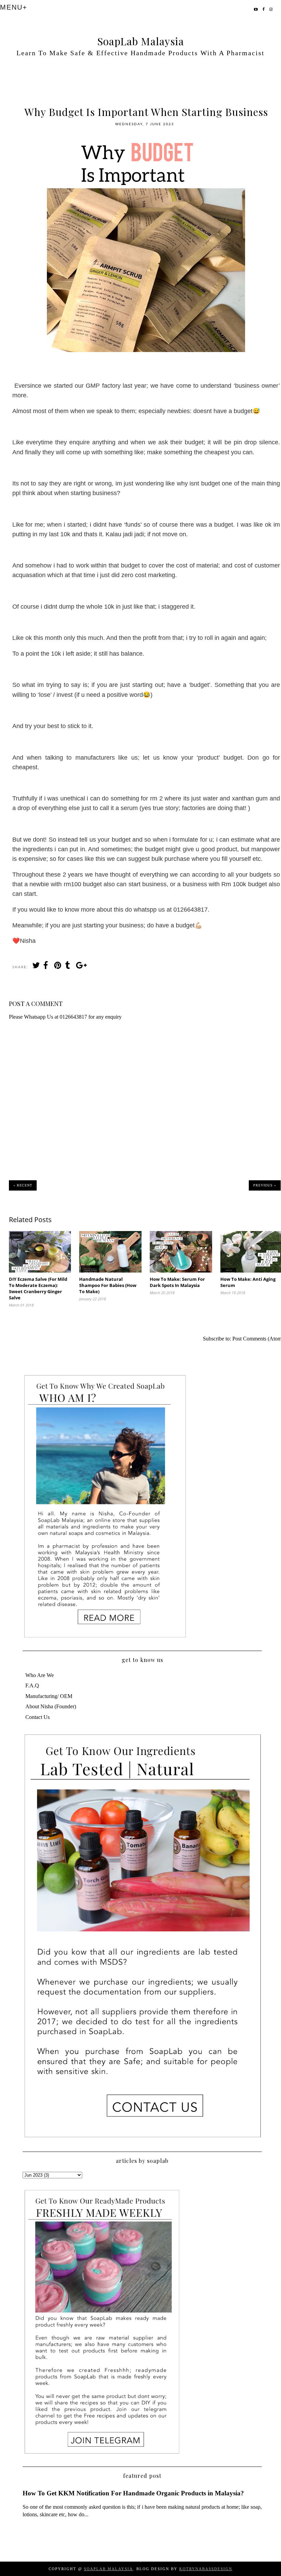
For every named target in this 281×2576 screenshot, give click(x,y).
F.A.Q (32, 1685)
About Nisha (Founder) (51, 1706)
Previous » (265, 1185)
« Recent (23, 1185)
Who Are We (40, 1675)
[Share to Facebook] (47, 967)
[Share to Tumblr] (69, 967)
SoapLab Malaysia (141, 41)
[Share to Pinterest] (58, 967)
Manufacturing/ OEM (49, 1696)
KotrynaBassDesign (206, 2569)
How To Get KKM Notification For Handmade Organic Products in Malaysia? (133, 2493)
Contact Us (38, 1717)
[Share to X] (36, 967)
